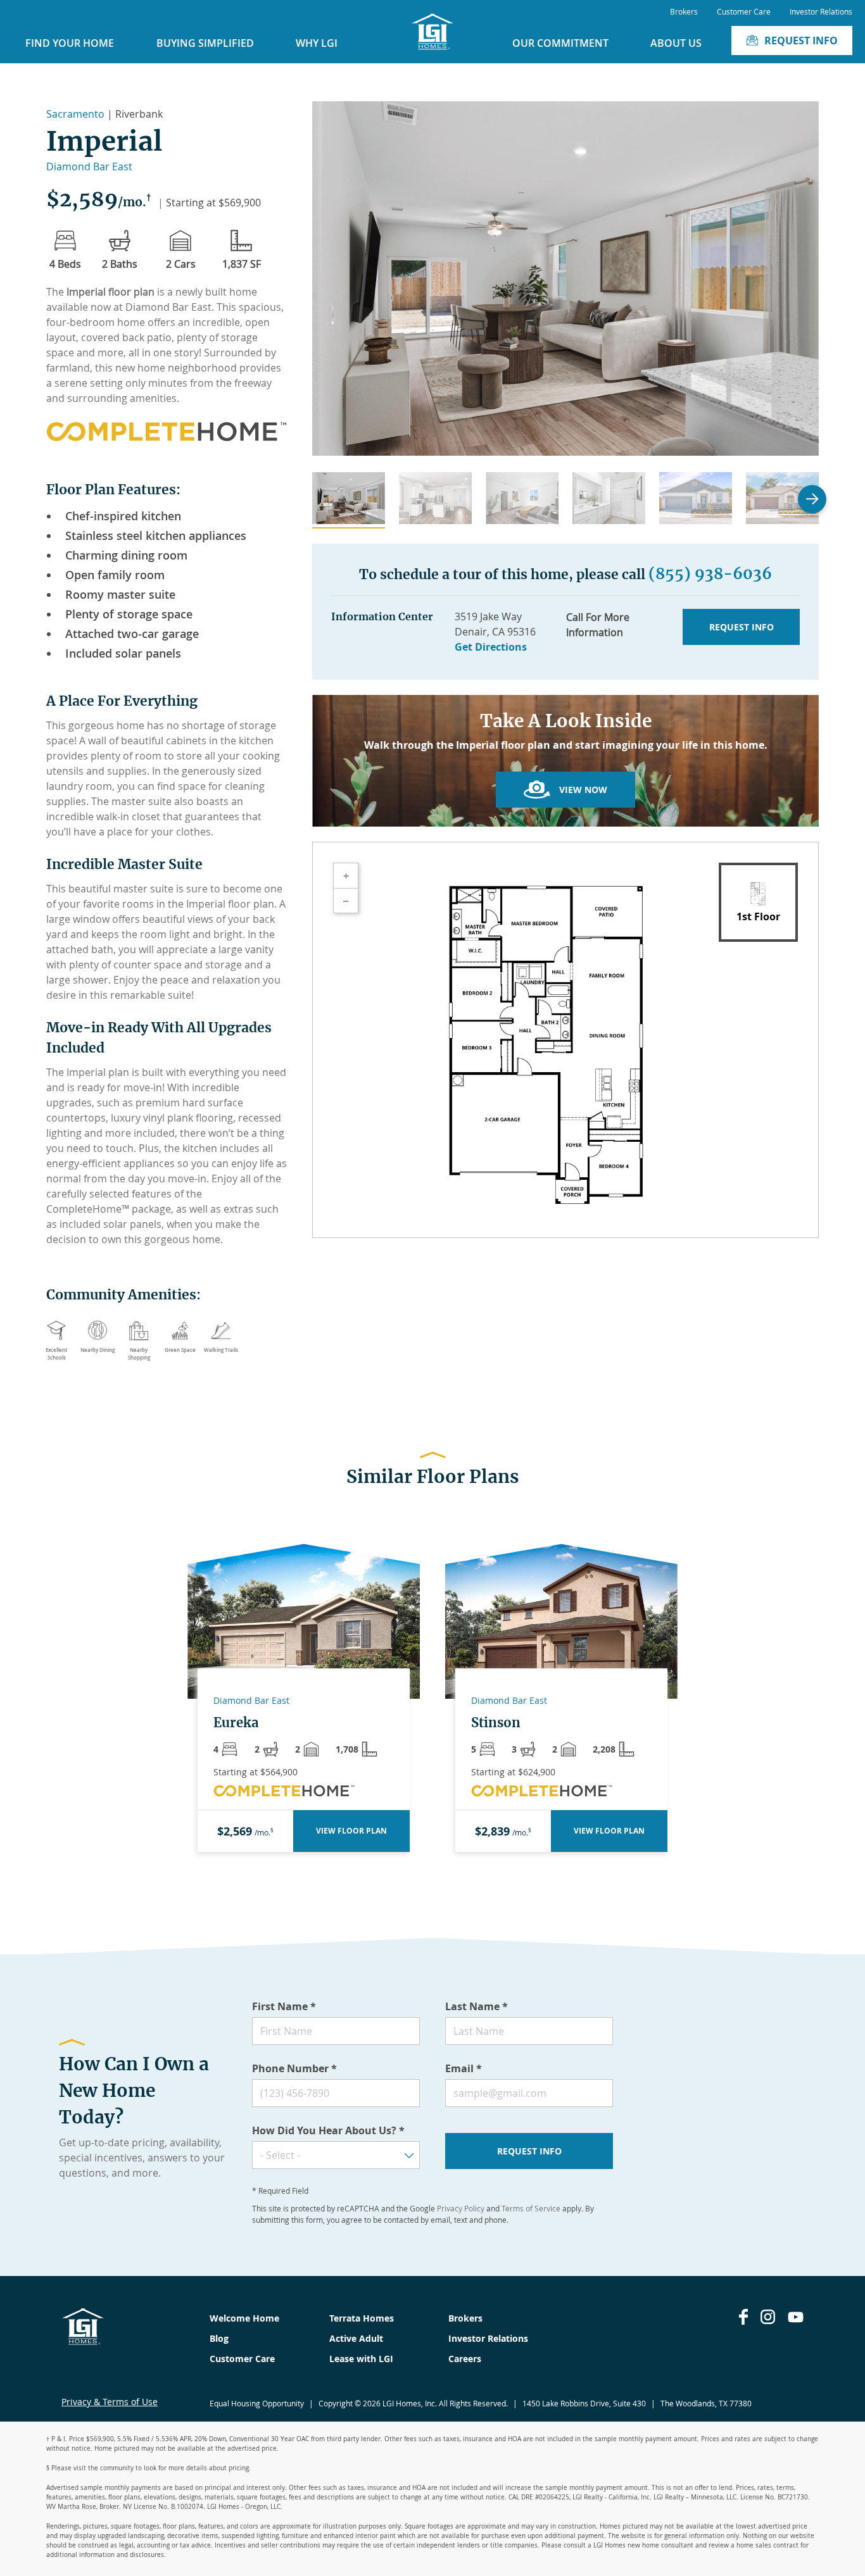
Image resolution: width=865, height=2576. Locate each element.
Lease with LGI (361, 2359)
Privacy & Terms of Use (110, 2402)
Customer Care (744, 11)
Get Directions (491, 647)
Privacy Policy (461, 2208)
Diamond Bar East (89, 166)
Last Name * (477, 2006)
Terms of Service (531, 2208)
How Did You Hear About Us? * (328, 2130)
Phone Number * (294, 2068)
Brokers (684, 11)
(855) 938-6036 (710, 574)
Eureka (236, 1723)
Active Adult (356, 2338)
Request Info (801, 41)
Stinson (496, 1723)
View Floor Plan (351, 1831)
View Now (583, 790)
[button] (349, 500)
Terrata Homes (362, 2318)
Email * (464, 2068)
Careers (465, 2359)
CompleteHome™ (88, 1209)
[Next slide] (812, 499)
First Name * (284, 2006)
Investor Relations (821, 11)
